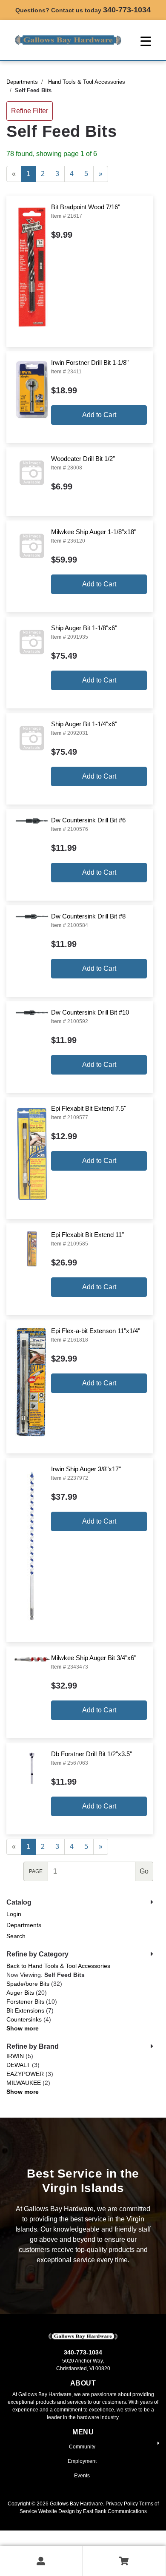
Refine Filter (30, 111)
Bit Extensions (25, 2010)
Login (14, 1914)
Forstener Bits (25, 2002)
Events (82, 2476)
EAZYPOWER (25, 2074)
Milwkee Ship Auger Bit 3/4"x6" (94, 1658)
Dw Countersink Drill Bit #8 (88, 916)
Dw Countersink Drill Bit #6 (88, 820)
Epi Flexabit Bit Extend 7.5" (89, 1108)
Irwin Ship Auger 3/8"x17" (86, 1469)
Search (16, 1936)
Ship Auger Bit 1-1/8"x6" (84, 628)
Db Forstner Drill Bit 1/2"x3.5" (92, 1754)
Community (82, 2447)
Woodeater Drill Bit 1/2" (83, 459)
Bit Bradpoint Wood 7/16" (86, 207)
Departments (22, 82)
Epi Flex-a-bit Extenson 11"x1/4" (96, 1331)
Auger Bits (20, 1993)
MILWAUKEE (24, 2083)
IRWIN (15, 2056)
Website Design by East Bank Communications (93, 2511)
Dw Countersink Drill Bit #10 (90, 1012)
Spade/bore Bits (28, 1984)
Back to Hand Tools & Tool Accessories (58, 1966)
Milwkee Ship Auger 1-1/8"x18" (94, 532)
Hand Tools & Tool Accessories (87, 82)
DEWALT (18, 2065)
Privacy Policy (122, 2504)
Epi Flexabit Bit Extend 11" (87, 1235)
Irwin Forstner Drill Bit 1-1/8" (90, 363)
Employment (82, 2461)
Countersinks (24, 2019)
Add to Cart (99, 415)
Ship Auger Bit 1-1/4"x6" (84, 724)
